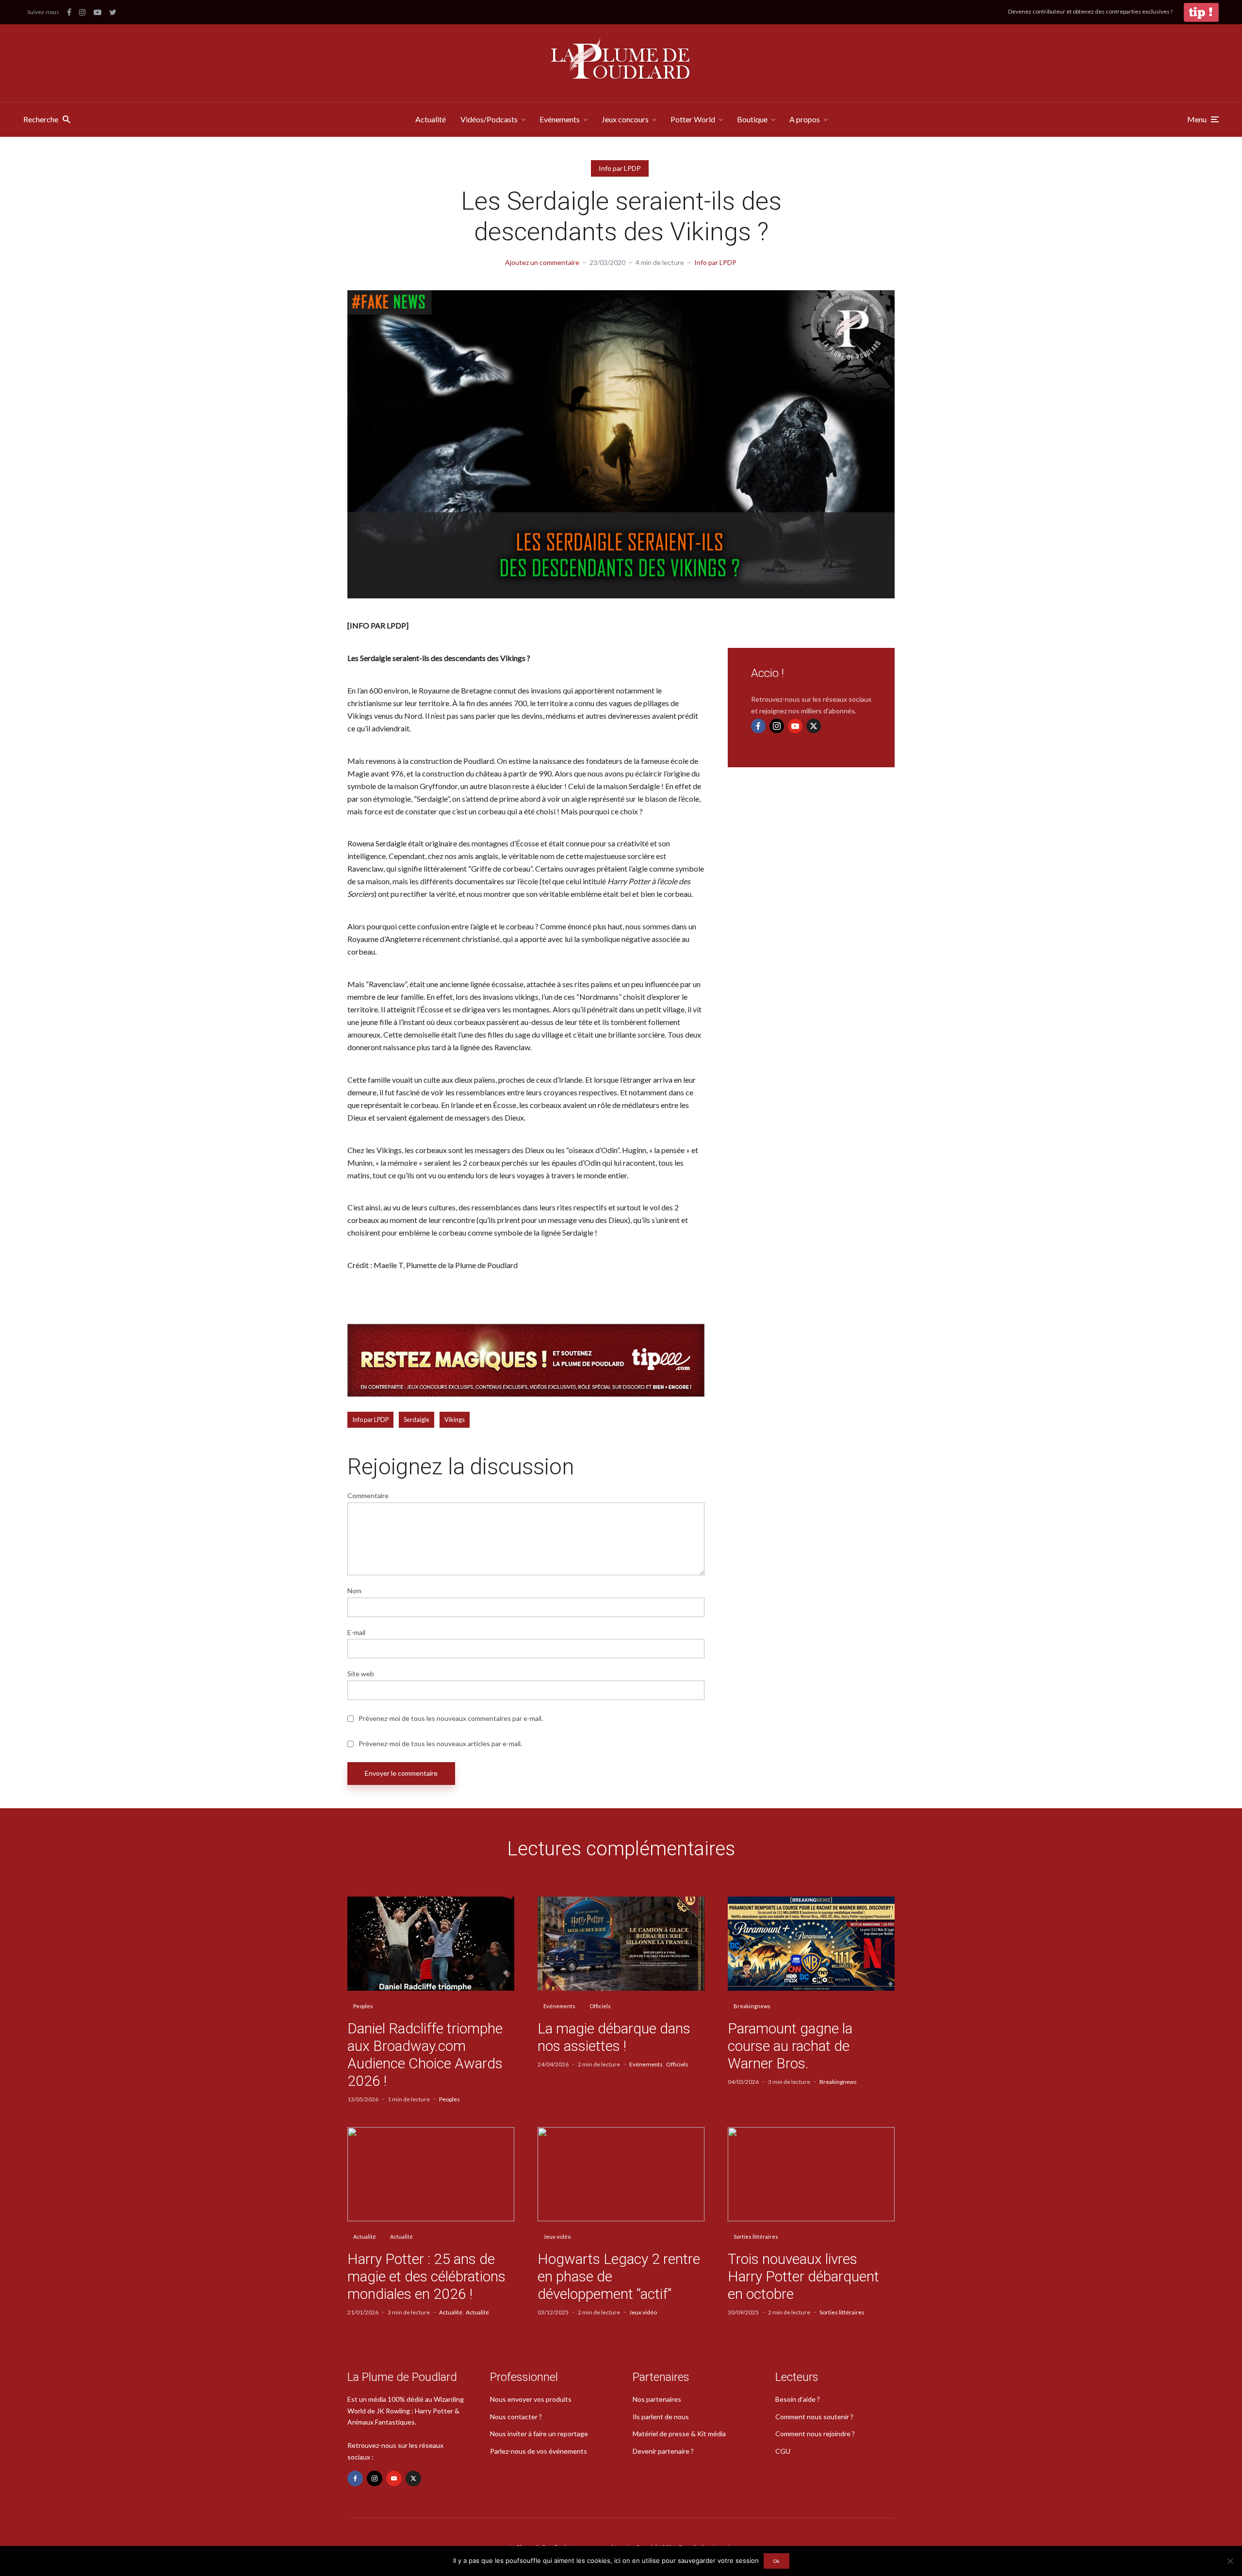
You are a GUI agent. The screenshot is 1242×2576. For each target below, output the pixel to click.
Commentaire (368, 1496)
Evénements (560, 119)
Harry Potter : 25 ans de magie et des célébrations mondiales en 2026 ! (426, 2276)
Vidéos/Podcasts (489, 119)
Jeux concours (625, 119)
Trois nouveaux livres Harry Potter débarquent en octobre (803, 2276)
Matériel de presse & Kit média (679, 2434)
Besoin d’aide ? (798, 2399)
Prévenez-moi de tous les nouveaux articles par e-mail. (440, 1744)
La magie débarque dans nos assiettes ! (614, 2037)
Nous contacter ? (516, 2417)
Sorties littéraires (756, 2237)
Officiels (600, 2006)
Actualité (431, 119)
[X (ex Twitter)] (814, 726)
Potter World (693, 119)
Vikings (455, 1420)
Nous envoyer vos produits (531, 2399)
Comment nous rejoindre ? (815, 2434)
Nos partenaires (657, 2399)
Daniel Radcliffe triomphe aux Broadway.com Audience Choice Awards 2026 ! (425, 2055)
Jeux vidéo (557, 2237)
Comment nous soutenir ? (814, 2417)
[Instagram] (777, 726)
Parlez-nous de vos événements (539, 2451)
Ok (776, 2561)
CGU (783, 2451)
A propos (805, 119)
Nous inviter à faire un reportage (539, 2434)
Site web (361, 1674)
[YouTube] (795, 726)
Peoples (363, 2006)
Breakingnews (752, 2006)
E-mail (356, 1633)
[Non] (1230, 2561)
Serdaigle (417, 1420)
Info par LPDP (620, 168)
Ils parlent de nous (661, 2417)
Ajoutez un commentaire (542, 262)
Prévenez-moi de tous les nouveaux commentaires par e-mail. (451, 1718)
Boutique (752, 119)
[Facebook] (758, 726)
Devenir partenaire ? (663, 2451)
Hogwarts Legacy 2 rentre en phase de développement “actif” (619, 2276)
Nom (354, 1591)
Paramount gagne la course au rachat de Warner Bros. (790, 2046)
